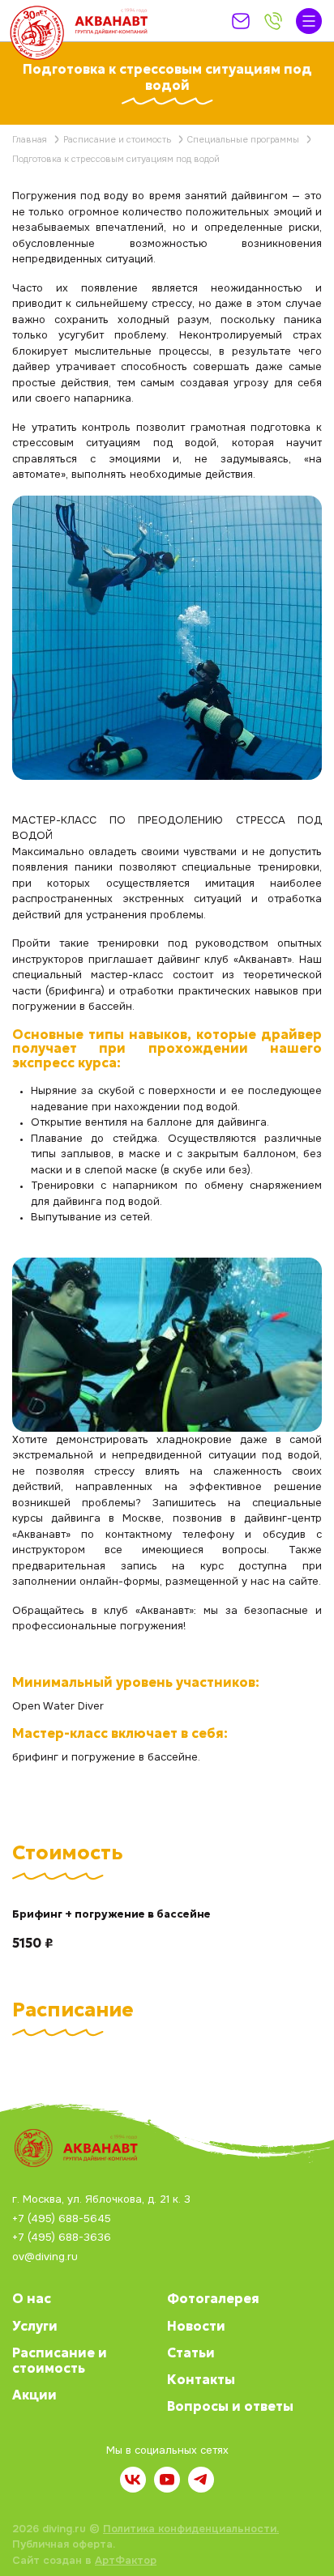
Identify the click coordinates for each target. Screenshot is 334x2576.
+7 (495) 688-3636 (62, 2238)
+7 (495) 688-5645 (62, 2219)
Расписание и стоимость (60, 2360)
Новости (196, 2326)
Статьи (191, 2352)
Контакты (201, 2379)
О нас (32, 2298)
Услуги (35, 2326)
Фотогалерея (213, 2298)
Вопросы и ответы (230, 2406)
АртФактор (126, 2560)
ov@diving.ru (45, 2257)
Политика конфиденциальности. (191, 2529)
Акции (34, 2395)
